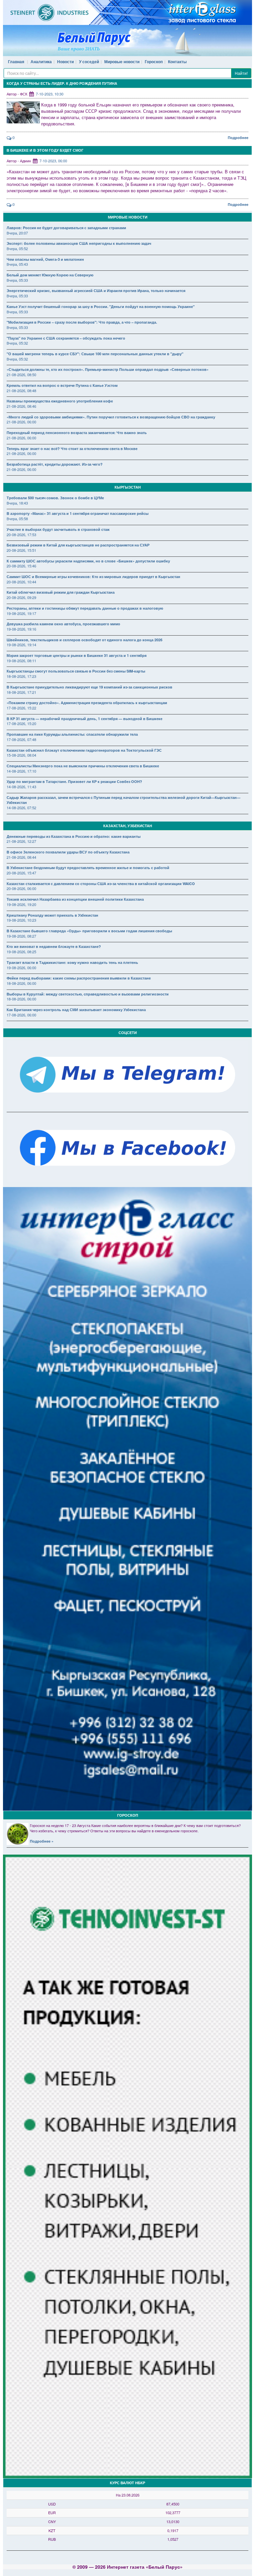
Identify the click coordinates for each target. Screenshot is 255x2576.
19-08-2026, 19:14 (21, 645)
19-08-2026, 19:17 (21, 613)
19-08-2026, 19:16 (21, 629)
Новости (65, 62)
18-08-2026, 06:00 (21, 983)
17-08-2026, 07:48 (21, 739)
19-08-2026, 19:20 (21, 904)
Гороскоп (154, 62)
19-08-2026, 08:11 (21, 661)
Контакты (177, 62)
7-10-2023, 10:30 (50, 94)
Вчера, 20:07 (17, 233)
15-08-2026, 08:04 (21, 755)
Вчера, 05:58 (17, 519)
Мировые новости (122, 62)
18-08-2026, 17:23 (21, 676)
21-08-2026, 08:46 (21, 406)
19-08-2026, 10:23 (21, 920)
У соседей (89, 62)
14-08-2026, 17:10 (21, 771)
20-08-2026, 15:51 (21, 550)
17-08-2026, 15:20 (21, 723)
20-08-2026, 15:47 (21, 873)
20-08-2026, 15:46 (21, 566)
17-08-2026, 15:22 (21, 708)
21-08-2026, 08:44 (21, 857)
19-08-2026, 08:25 (21, 952)
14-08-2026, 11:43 (21, 787)
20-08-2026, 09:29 (21, 597)
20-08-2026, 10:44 (21, 582)
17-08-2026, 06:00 (21, 1015)
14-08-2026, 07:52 (21, 808)
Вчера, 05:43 (17, 264)
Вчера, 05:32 (17, 343)
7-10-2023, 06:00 (53, 161)
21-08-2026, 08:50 (21, 375)
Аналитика (41, 62)
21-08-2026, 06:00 (21, 422)
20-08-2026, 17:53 (21, 534)
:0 (13, 137)
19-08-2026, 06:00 (21, 968)
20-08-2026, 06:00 (21, 888)
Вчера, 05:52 (17, 248)
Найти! (241, 73)
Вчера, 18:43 (17, 503)
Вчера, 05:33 (17, 280)
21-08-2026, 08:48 (21, 390)
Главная (16, 62)
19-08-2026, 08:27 (21, 936)
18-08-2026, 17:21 (21, 692)
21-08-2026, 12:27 (21, 841)
